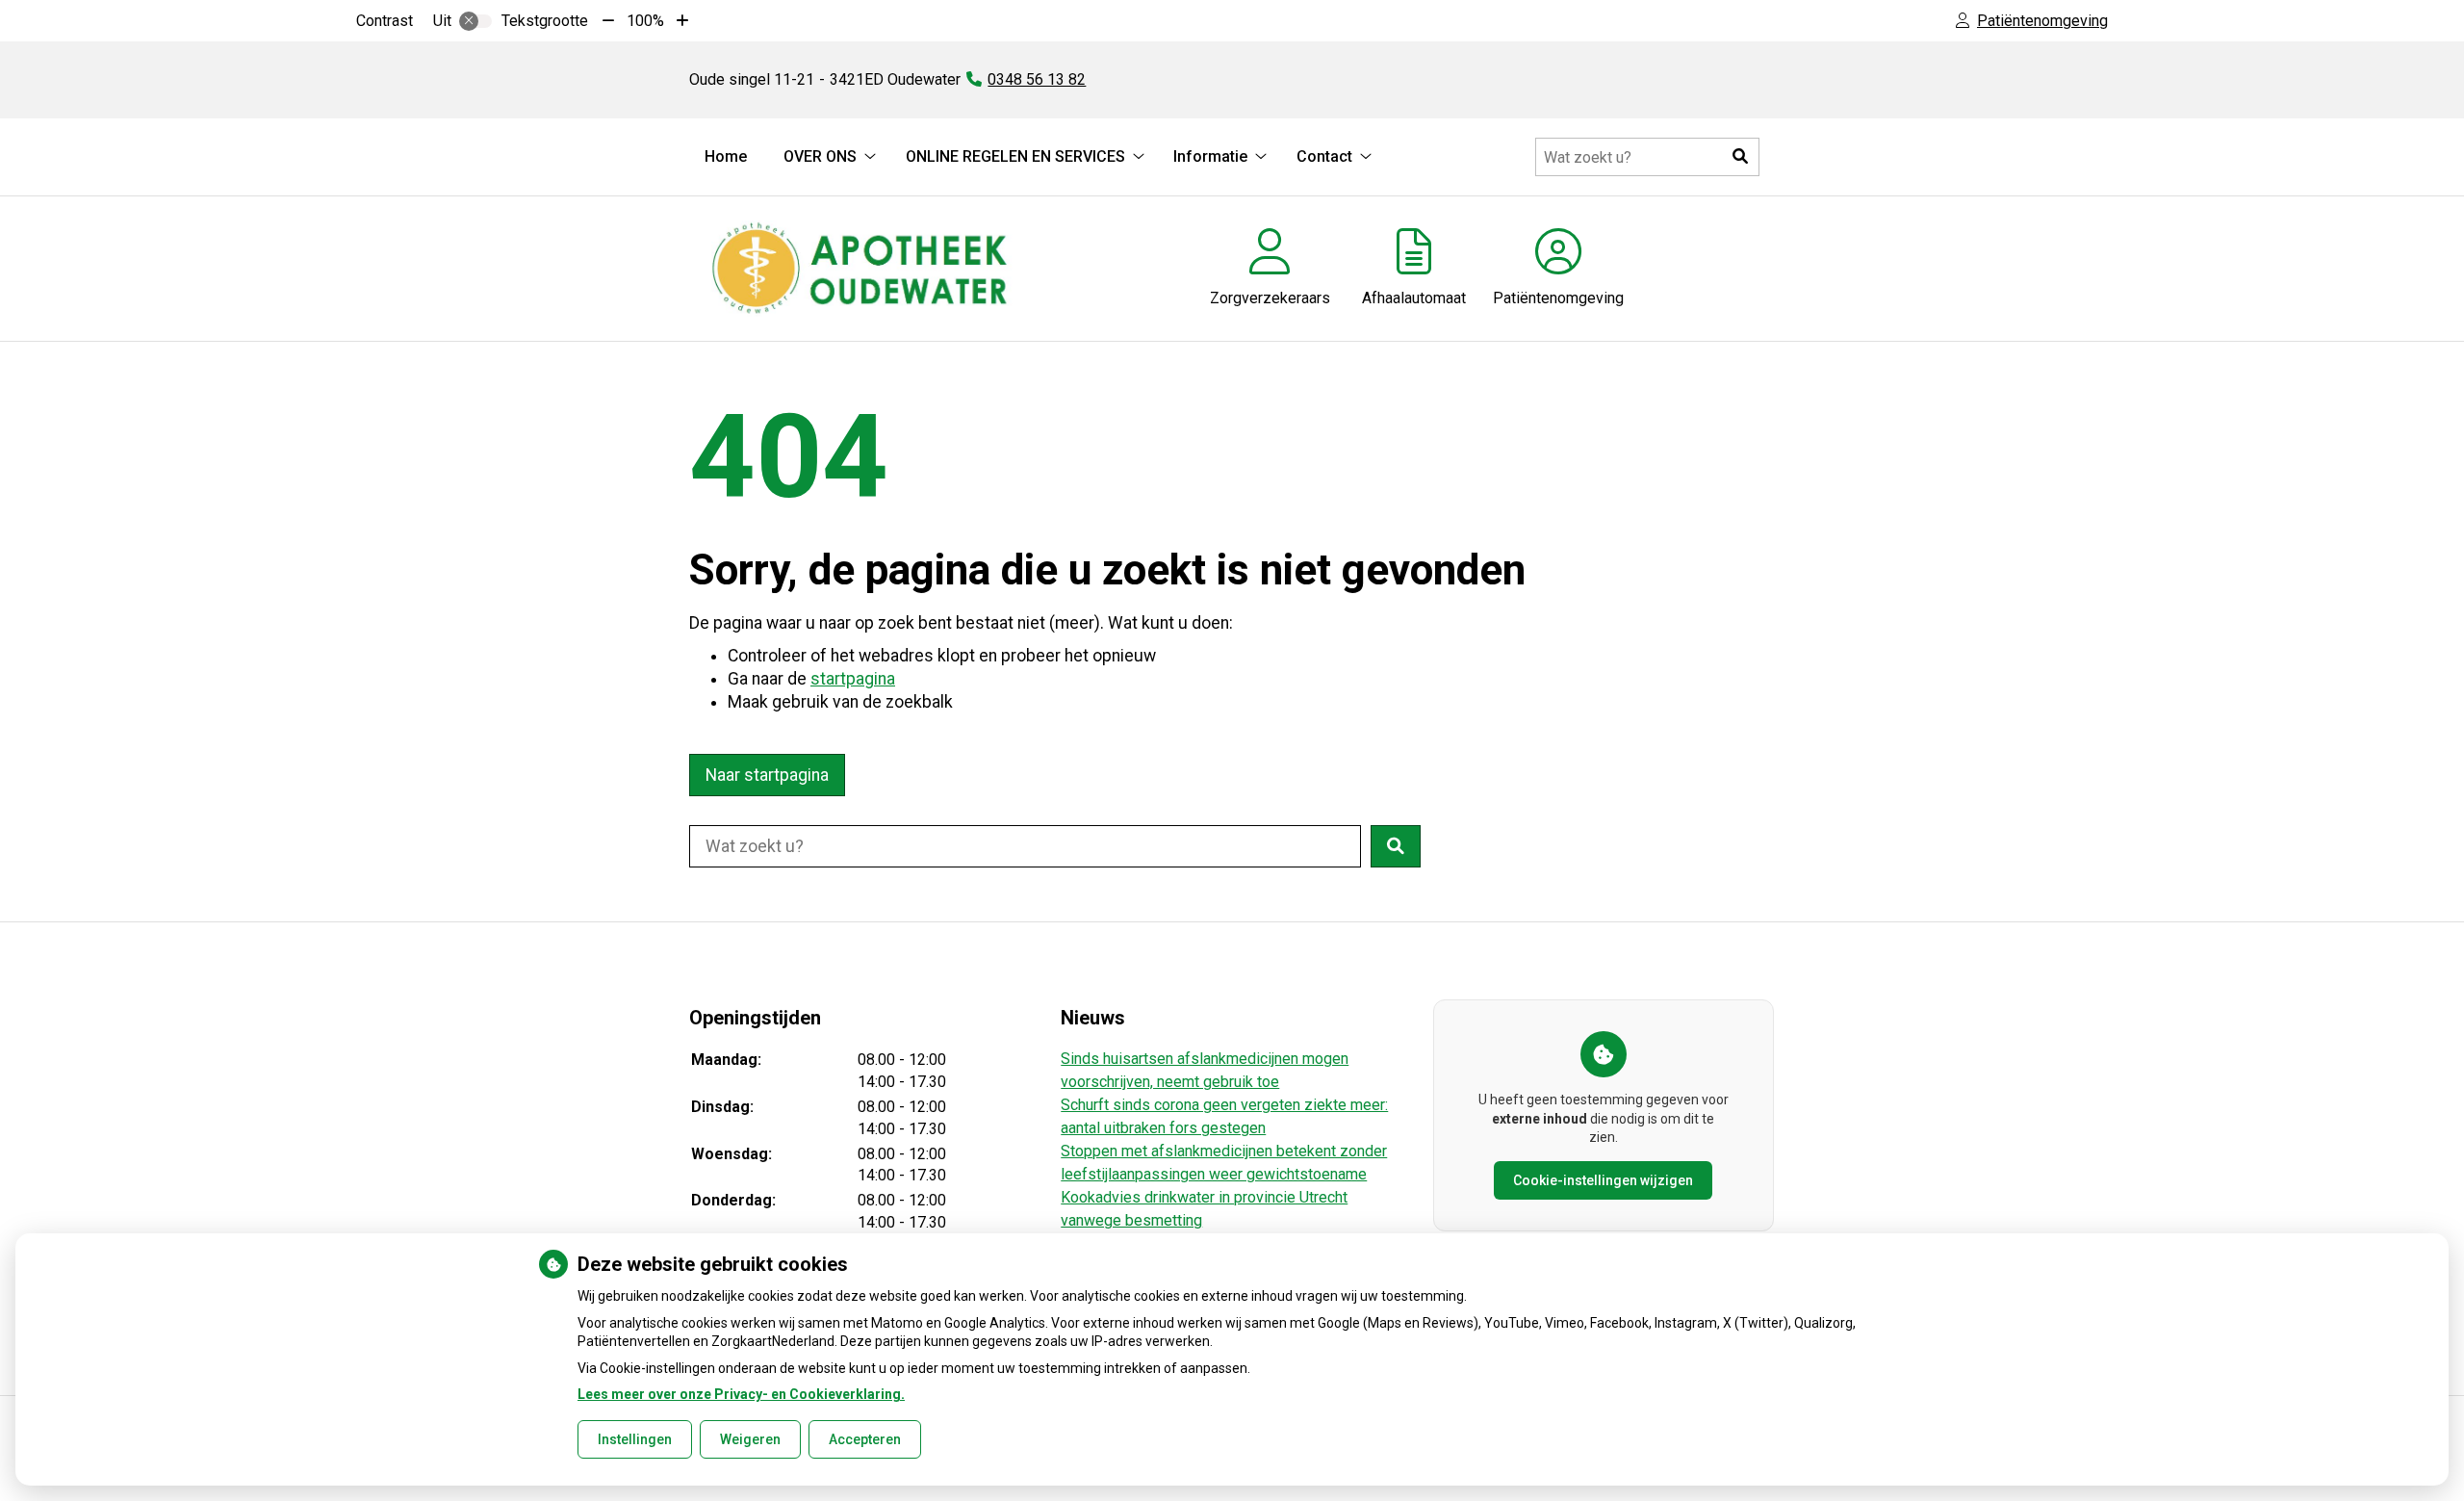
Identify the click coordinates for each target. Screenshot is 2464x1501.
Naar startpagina (767, 775)
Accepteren (865, 1439)
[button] (1740, 157)
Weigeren (750, 1439)
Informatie (1210, 156)
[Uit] (475, 21)
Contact (1324, 156)
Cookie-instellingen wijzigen (1603, 1180)
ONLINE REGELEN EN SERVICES (1015, 156)
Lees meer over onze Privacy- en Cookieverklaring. (741, 1394)
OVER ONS (820, 156)
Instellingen (635, 1439)
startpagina (853, 679)
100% (645, 21)
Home (726, 156)
